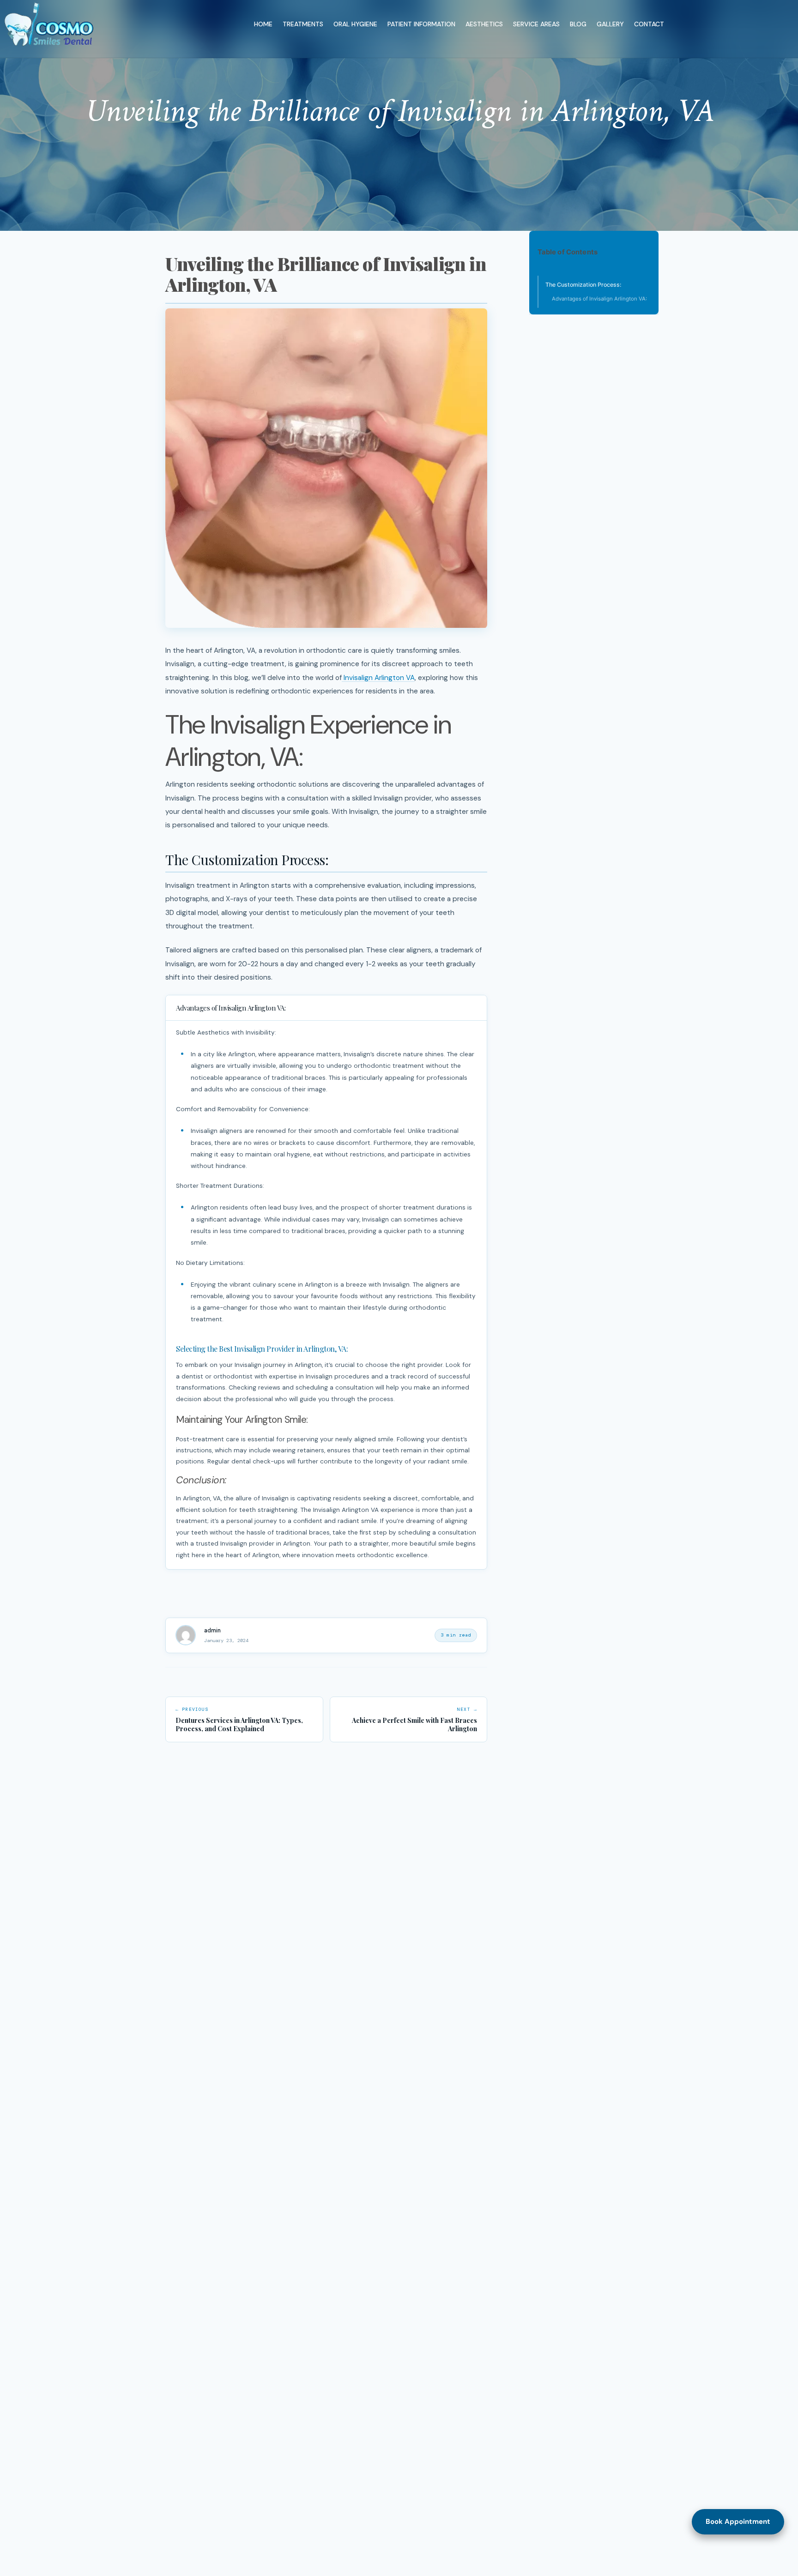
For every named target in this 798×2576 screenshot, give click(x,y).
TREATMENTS (303, 24)
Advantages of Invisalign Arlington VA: (599, 299)
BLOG (578, 24)
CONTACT (649, 24)
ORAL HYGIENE (355, 24)
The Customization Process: (583, 285)
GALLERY (610, 24)
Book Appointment (738, 2522)
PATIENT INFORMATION (421, 24)
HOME (263, 24)
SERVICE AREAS (536, 24)
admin (212, 1631)
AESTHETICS (484, 24)
